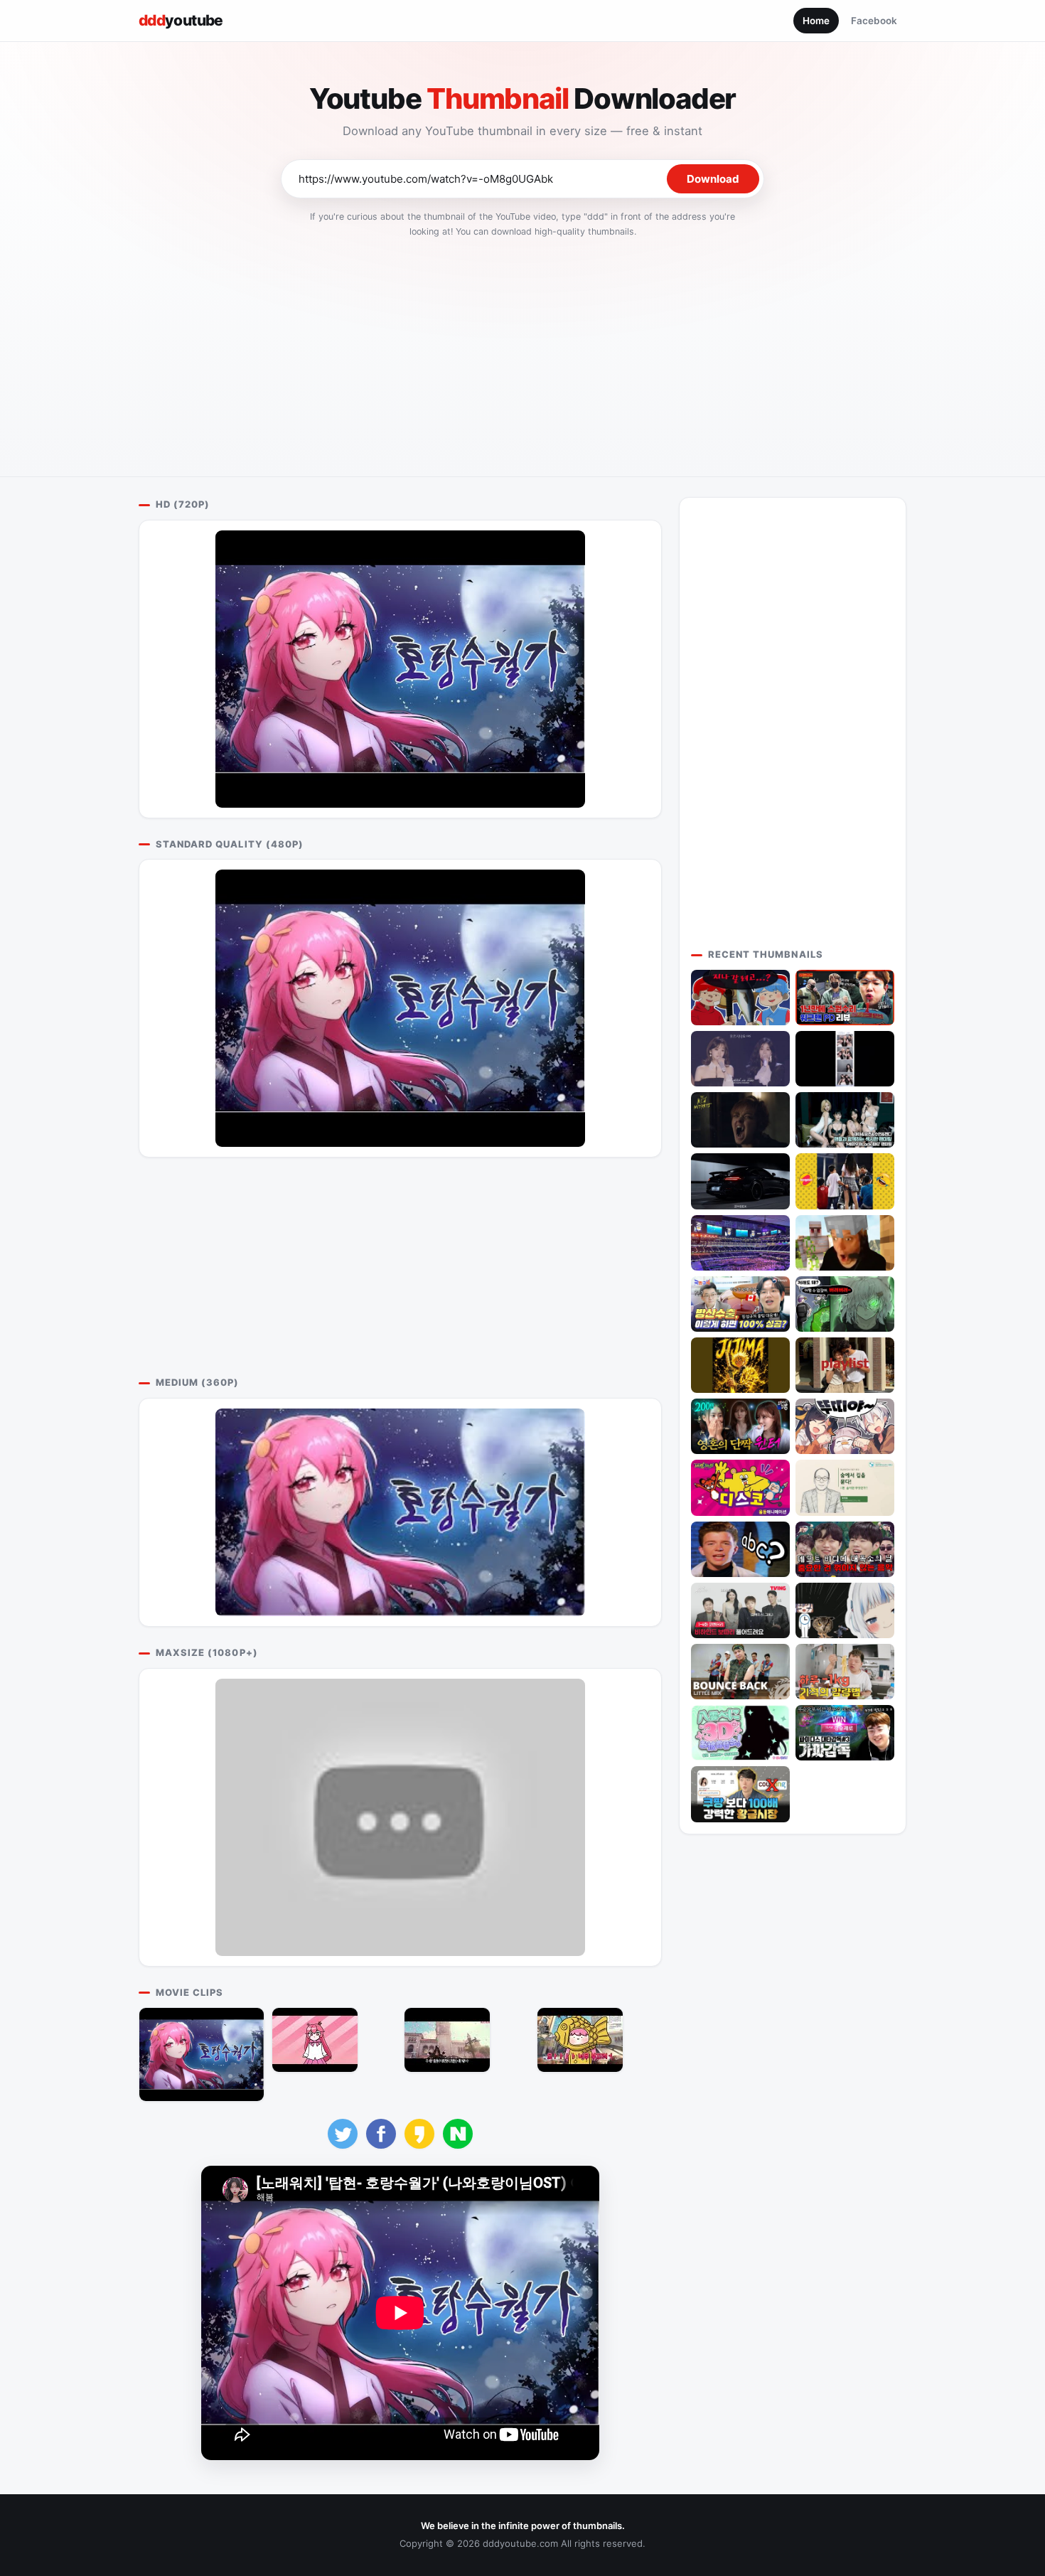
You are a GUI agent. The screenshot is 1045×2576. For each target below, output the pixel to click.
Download (713, 179)
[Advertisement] (522, 353)
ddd (181, 20)
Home (816, 21)
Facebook (874, 21)
